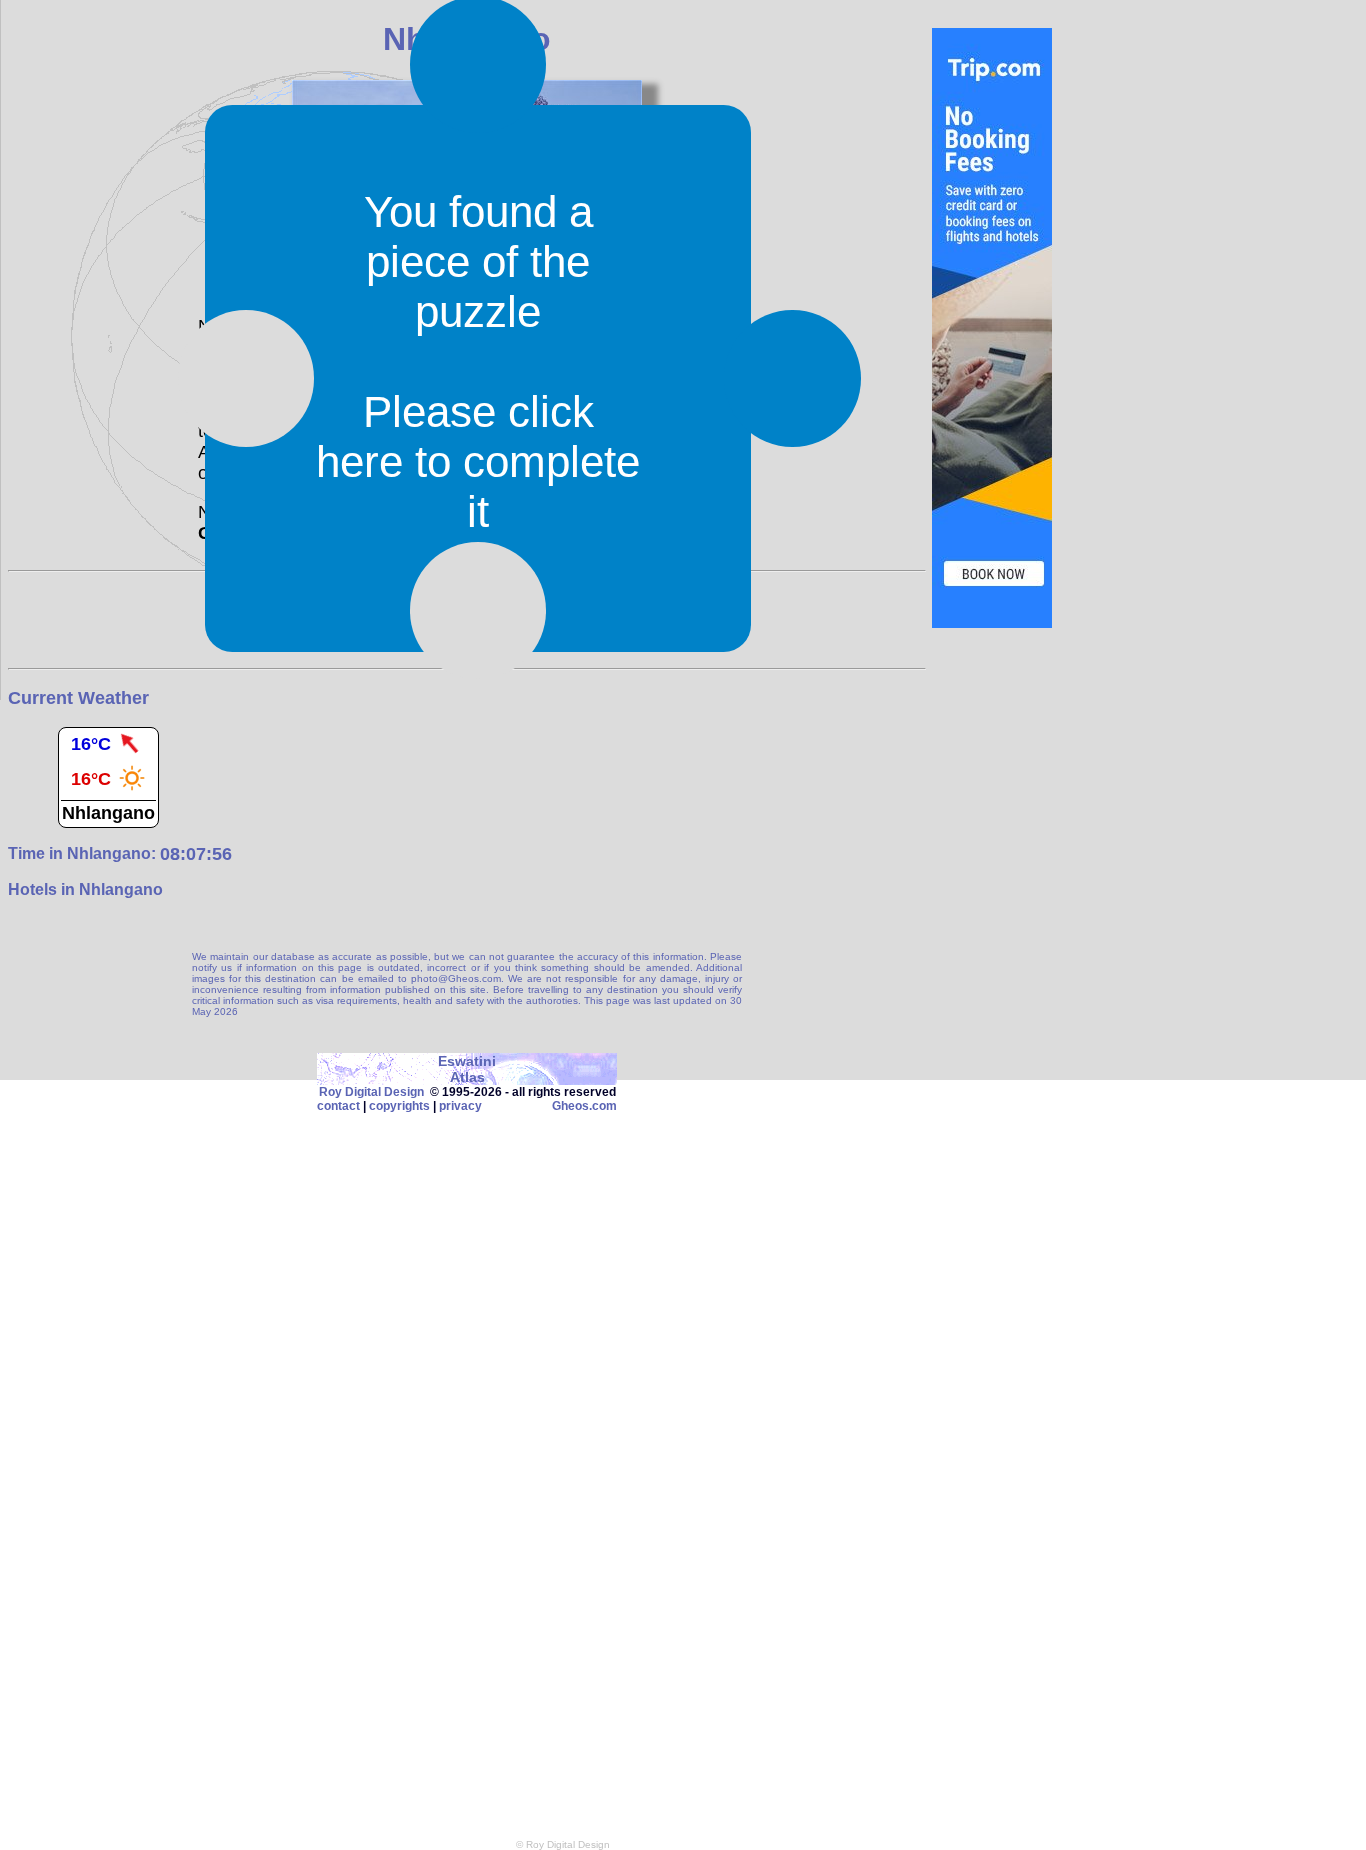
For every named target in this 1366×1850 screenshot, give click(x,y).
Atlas (467, 1077)
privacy (460, 1106)
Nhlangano (108, 813)
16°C (91, 744)
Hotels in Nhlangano (85, 889)
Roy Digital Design (371, 1092)
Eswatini (467, 1061)
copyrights (399, 1106)
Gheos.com (584, 1106)
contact (338, 1106)
